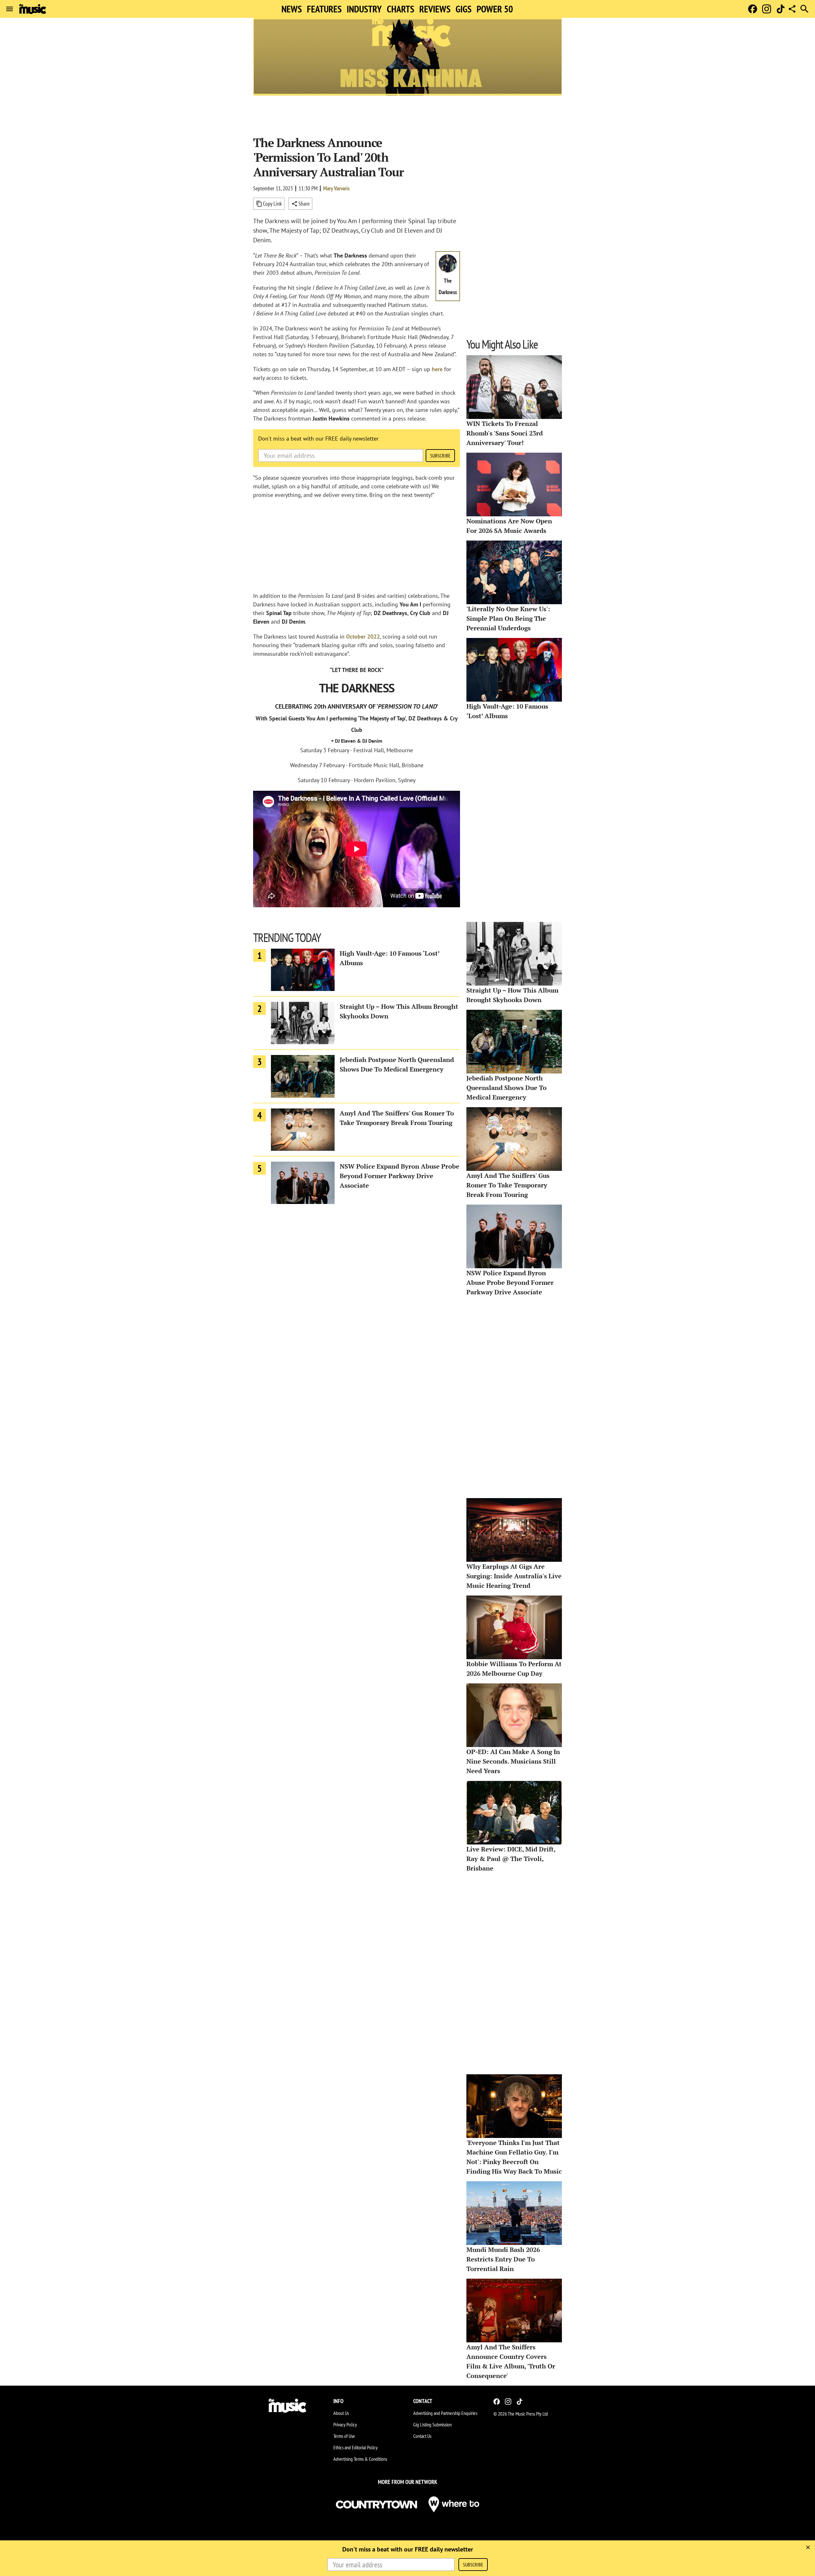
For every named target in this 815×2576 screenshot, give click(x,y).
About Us (341, 2413)
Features (324, 9)
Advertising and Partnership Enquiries (445, 2413)
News (292, 9)
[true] (808, 2547)
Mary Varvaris (336, 188)
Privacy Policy (345, 2424)
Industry (364, 9)
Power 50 (495, 9)
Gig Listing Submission (432, 2424)
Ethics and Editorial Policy (355, 2447)
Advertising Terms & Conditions (360, 2459)
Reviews (435, 9)
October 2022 (363, 637)
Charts (400, 9)
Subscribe (440, 456)
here (437, 369)
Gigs (464, 9)
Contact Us (422, 2436)
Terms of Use (344, 2436)
